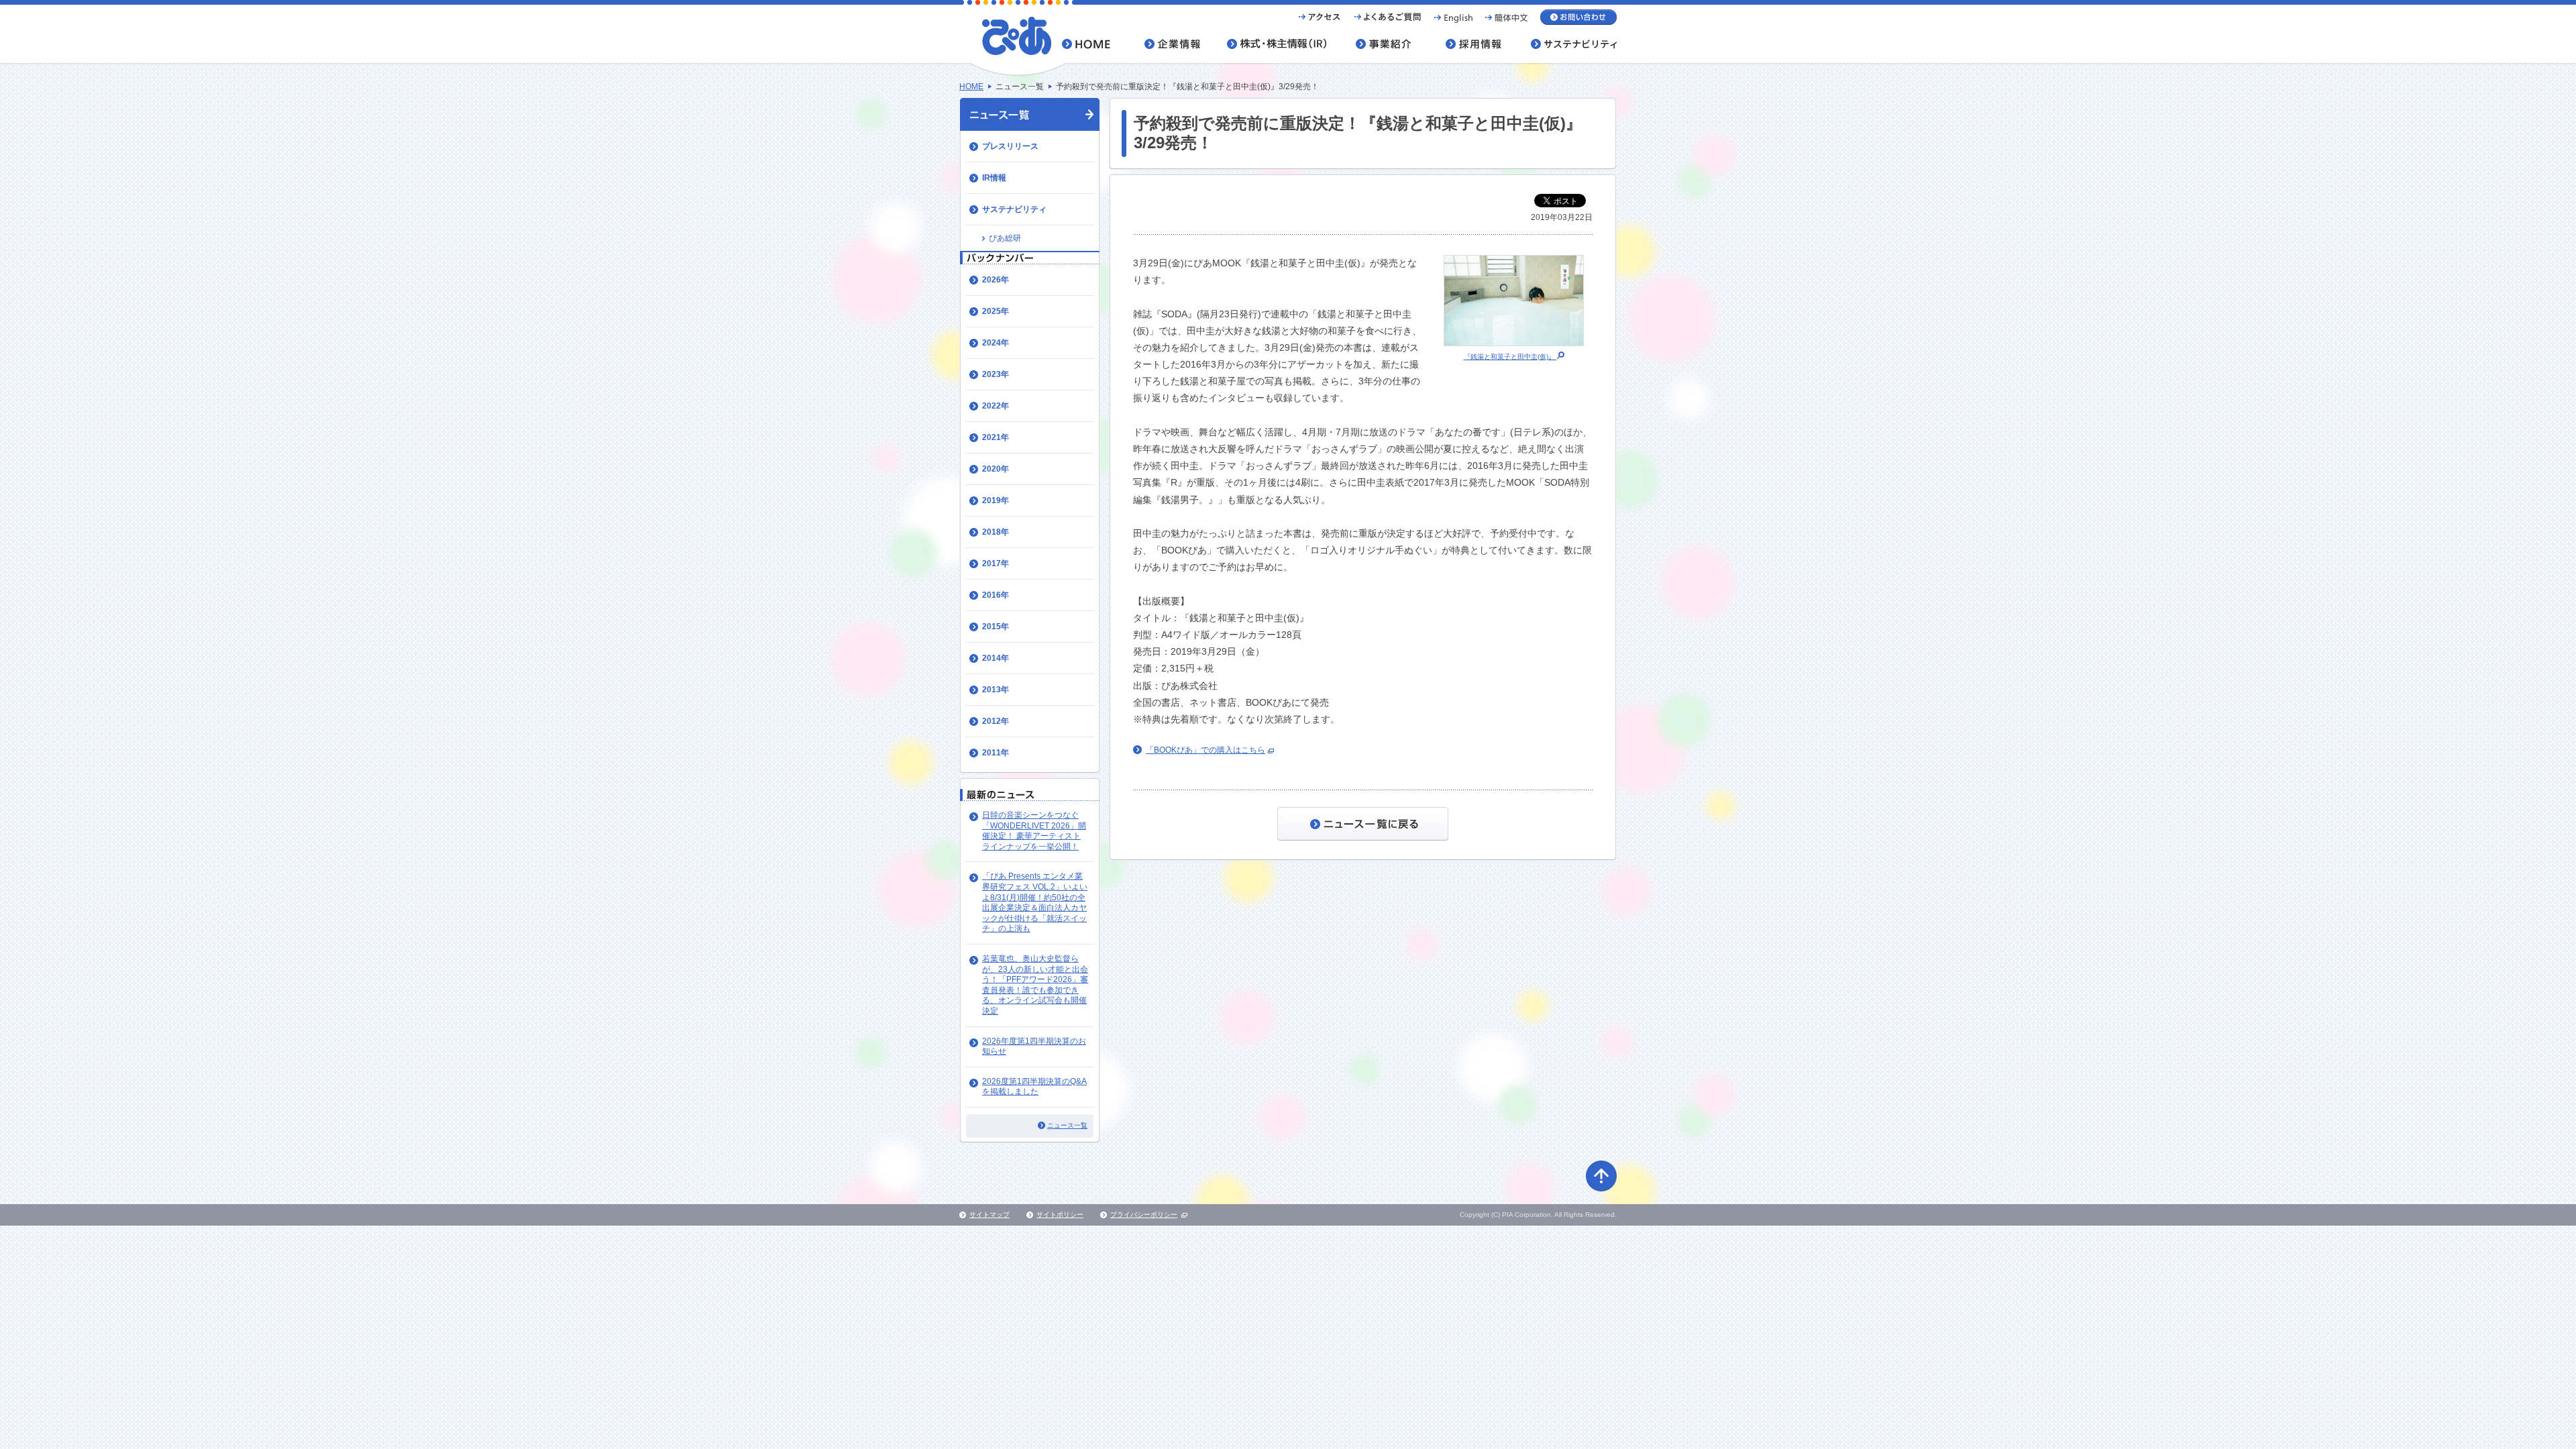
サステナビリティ (1014, 209)
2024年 (996, 343)
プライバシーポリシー (1144, 1215)
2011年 (996, 753)
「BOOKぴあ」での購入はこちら (1205, 750)
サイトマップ (989, 1215)
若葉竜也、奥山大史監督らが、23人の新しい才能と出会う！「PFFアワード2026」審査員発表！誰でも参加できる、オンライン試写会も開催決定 (1035, 985)
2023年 (996, 374)
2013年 (996, 690)
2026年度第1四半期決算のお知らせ (1034, 1046)
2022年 (996, 406)
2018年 (996, 532)
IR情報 (994, 178)
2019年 (996, 500)
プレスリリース (1010, 146)
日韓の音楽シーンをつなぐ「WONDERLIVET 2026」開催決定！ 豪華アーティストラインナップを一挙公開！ (1034, 831)
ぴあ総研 (1005, 238)
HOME (971, 87)
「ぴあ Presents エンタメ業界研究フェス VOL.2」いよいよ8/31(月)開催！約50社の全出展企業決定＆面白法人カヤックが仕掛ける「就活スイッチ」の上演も (1035, 902)
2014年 (996, 658)
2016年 (996, 595)
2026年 (996, 280)
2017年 (996, 563)
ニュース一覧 (1067, 1125)
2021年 (996, 437)
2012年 (996, 721)
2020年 (996, 469)
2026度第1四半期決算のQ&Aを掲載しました (1034, 1087)
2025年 (996, 311)
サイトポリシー (1060, 1215)
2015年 (996, 627)
